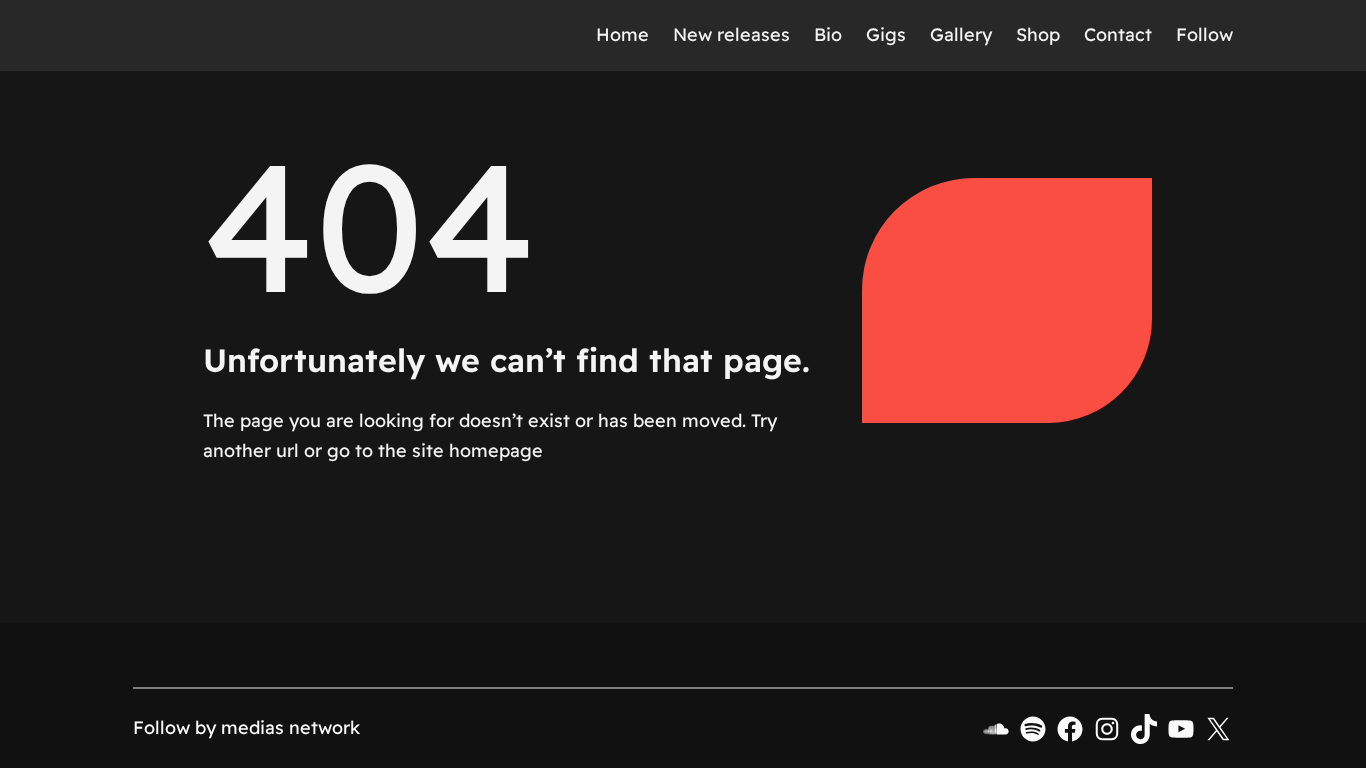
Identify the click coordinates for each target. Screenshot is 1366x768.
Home (622, 34)
